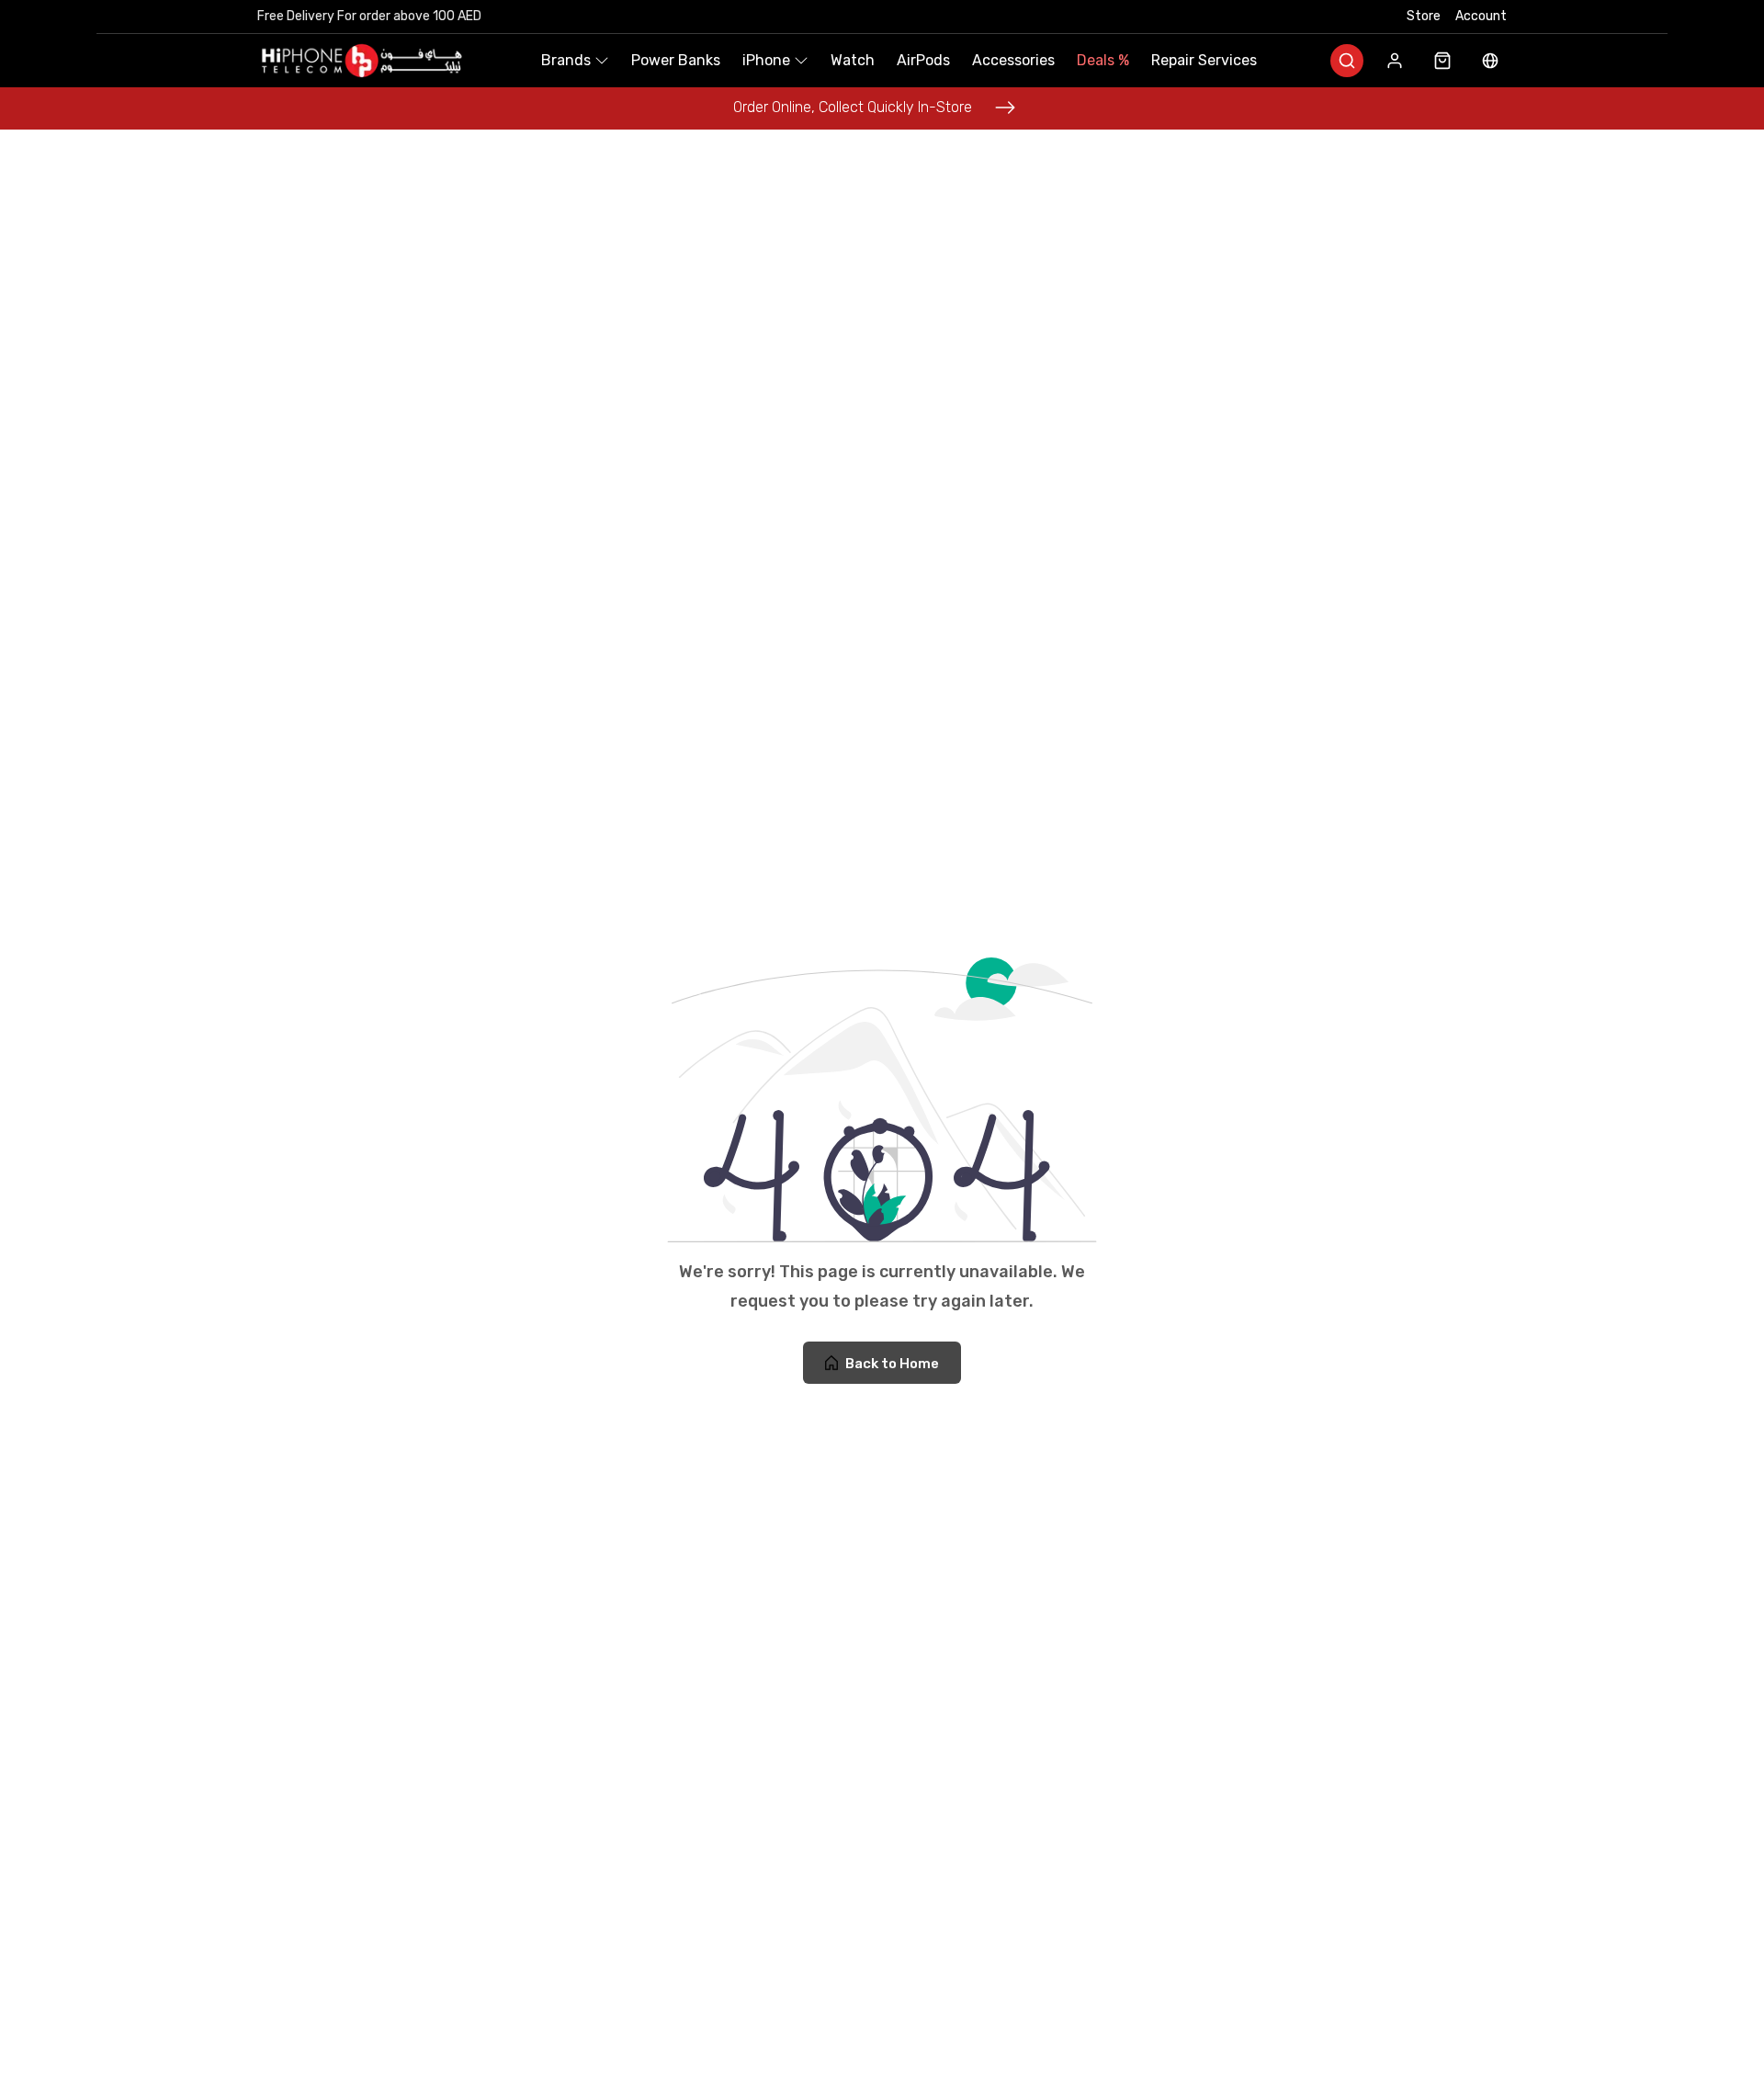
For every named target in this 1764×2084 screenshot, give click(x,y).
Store (1424, 16)
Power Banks (676, 60)
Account (1481, 16)
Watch (853, 60)
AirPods (923, 60)
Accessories (1013, 60)
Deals (1103, 60)
